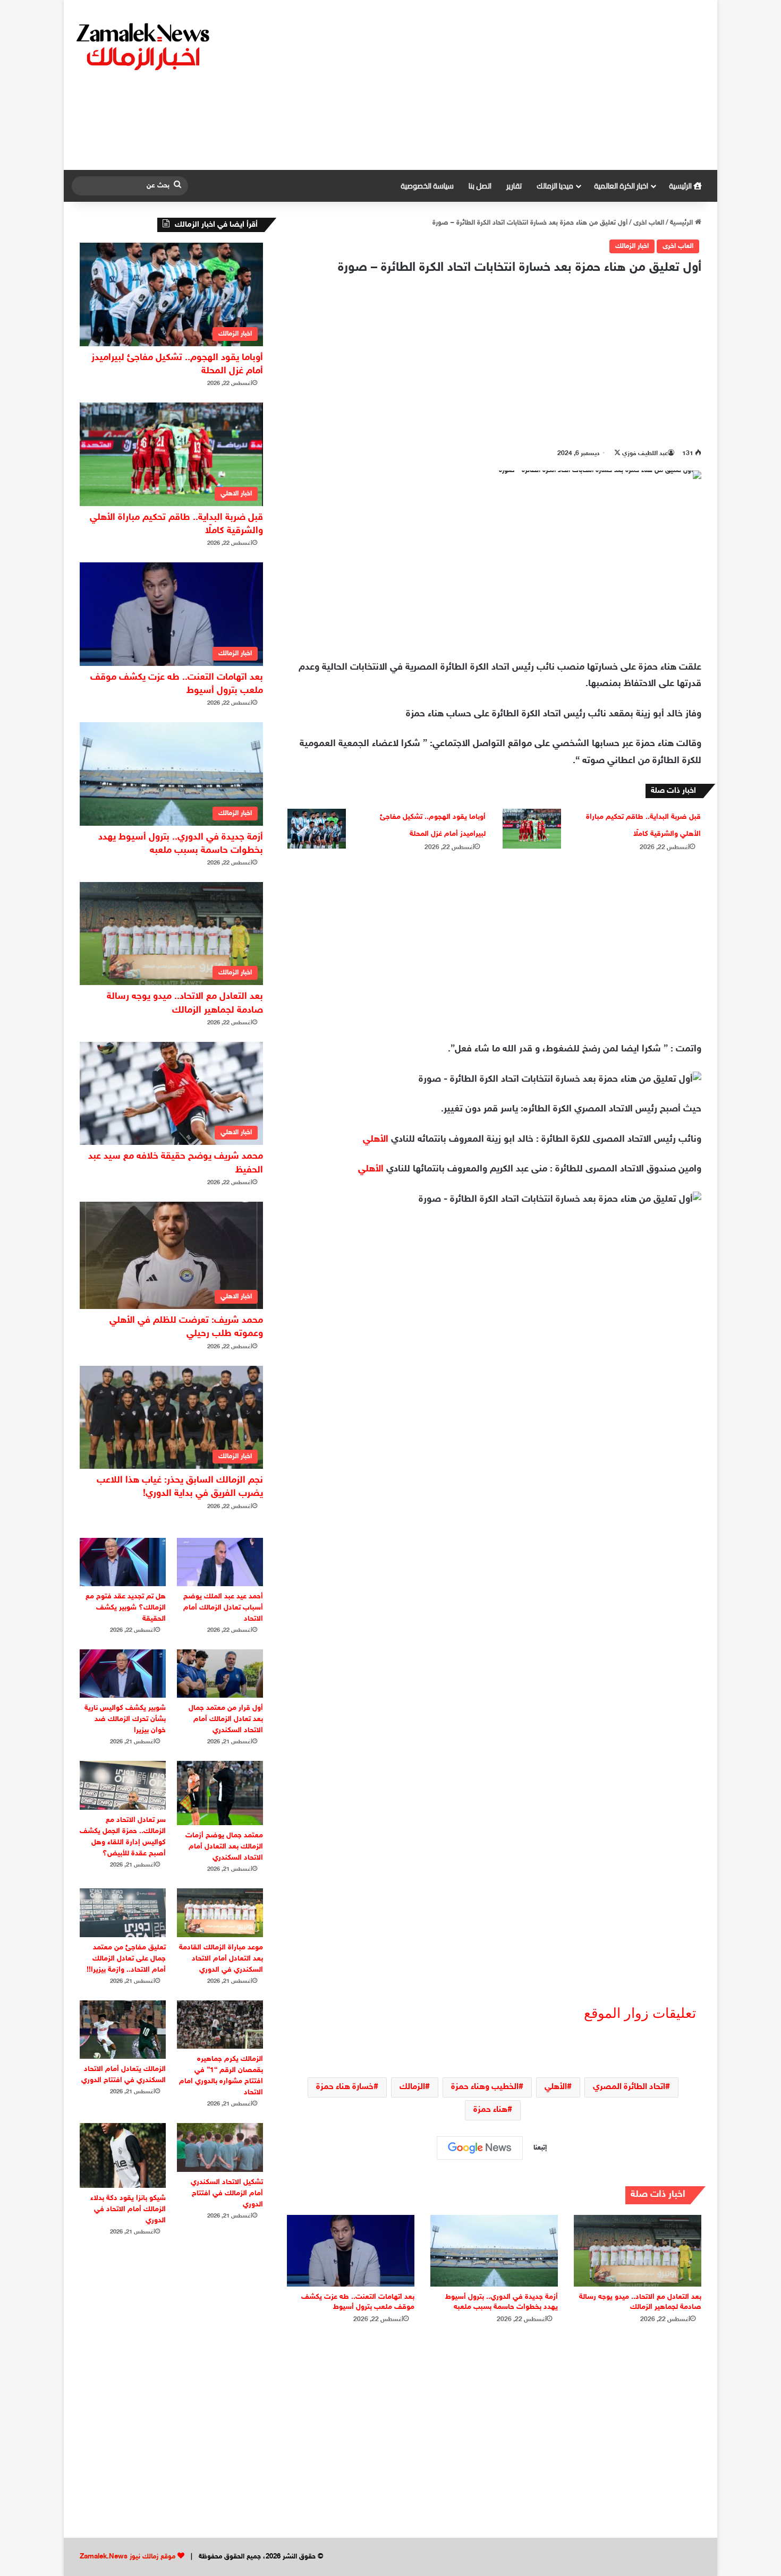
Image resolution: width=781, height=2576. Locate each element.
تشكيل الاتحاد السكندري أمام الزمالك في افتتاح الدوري (227, 2193)
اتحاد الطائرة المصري (629, 2087)
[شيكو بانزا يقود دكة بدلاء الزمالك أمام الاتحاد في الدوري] (123, 2155)
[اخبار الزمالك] (145, 46)
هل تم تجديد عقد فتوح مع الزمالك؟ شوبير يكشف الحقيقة (126, 1608)
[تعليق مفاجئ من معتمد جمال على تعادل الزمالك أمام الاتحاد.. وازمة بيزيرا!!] (123, 1912)
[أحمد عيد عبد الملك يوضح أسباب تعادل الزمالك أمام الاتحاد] (220, 1562)
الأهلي (376, 1140)
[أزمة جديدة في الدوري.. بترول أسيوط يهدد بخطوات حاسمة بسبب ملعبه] (494, 2251)
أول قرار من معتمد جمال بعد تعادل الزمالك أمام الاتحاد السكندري (226, 1719)
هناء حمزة (490, 2110)
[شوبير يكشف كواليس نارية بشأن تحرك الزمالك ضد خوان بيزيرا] (123, 1674)
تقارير (514, 186)
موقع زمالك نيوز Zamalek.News (128, 2557)
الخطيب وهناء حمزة (485, 2087)
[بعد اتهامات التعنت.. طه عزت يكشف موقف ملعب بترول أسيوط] (351, 2251)
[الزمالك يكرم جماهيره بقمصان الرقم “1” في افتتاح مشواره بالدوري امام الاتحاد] (220, 2025)
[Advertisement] (499, 85)
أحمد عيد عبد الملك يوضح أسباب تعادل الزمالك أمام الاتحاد (223, 1608)
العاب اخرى (649, 223)
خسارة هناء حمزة (345, 2087)
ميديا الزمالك (555, 186)
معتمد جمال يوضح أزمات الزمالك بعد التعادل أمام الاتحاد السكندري (224, 1847)
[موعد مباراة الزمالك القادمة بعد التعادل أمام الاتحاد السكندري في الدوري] (220, 1912)
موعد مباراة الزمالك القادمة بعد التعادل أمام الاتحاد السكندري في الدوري (221, 1959)
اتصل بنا (480, 186)
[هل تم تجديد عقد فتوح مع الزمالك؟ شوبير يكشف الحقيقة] (123, 1562)
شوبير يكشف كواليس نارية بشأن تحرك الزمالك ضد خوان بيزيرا (125, 1719)
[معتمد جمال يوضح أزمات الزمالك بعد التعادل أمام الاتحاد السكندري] (220, 1793)
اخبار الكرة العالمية (621, 186)
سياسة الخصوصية (427, 186)
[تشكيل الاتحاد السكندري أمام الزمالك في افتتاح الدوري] (220, 2147)
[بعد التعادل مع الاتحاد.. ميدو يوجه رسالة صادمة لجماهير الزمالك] (638, 2251)
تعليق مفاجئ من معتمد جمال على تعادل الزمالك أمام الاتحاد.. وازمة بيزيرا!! (126, 1959)
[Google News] (480, 2148)
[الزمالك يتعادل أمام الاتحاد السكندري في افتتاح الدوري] (123, 2030)
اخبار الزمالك (632, 246)
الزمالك (412, 2087)
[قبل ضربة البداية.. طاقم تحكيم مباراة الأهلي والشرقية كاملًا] (532, 829)
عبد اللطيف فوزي (645, 453)
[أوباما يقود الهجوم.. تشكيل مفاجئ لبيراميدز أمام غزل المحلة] (317, 829)
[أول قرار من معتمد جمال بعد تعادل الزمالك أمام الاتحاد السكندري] (220, 1674)
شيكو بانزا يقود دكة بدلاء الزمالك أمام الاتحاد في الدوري (128, 2209)
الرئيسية (681, 186)
